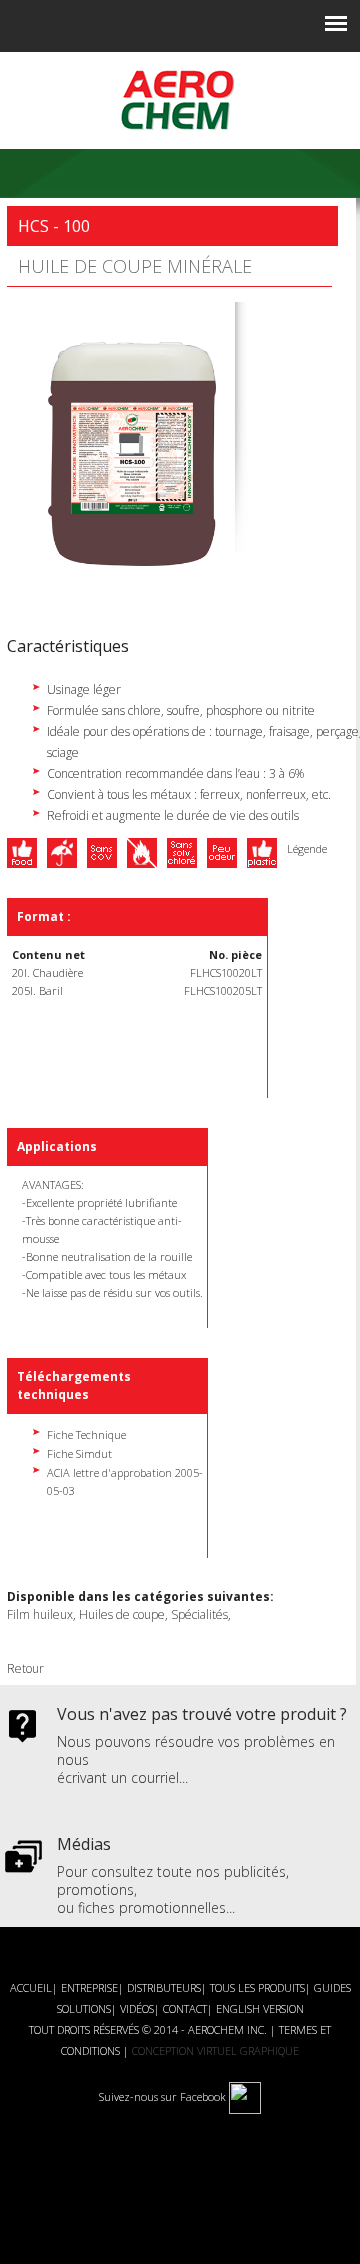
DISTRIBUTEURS (164, 1987)
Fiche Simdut (79, 1453)
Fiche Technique (86, 1434)
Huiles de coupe (122, 1614)
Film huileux (40, 1614)
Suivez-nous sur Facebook (164, 2096)
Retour (25, 1668)
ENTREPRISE (89, 1987)
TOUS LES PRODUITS (257, 1987)
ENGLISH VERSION (260, 2008)
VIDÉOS (137, 2008)
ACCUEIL (31, 1987)
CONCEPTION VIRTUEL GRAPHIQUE (215, 2050)
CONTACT (185, 2008)
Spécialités (199, 1614)
